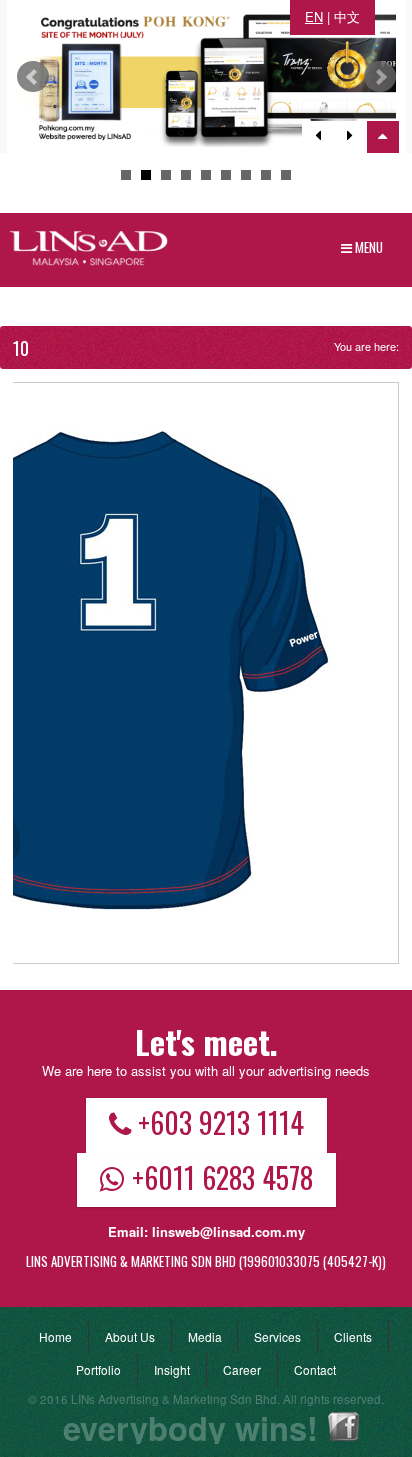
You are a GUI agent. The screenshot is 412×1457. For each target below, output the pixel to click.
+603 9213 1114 (221, 1122)
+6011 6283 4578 (222, 1177)
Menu (367, 247)
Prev (33, 77)
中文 (347, 16)
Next (380, 77)
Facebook (343, 1426)
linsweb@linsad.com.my (228, 1231)
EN (314, 16)
